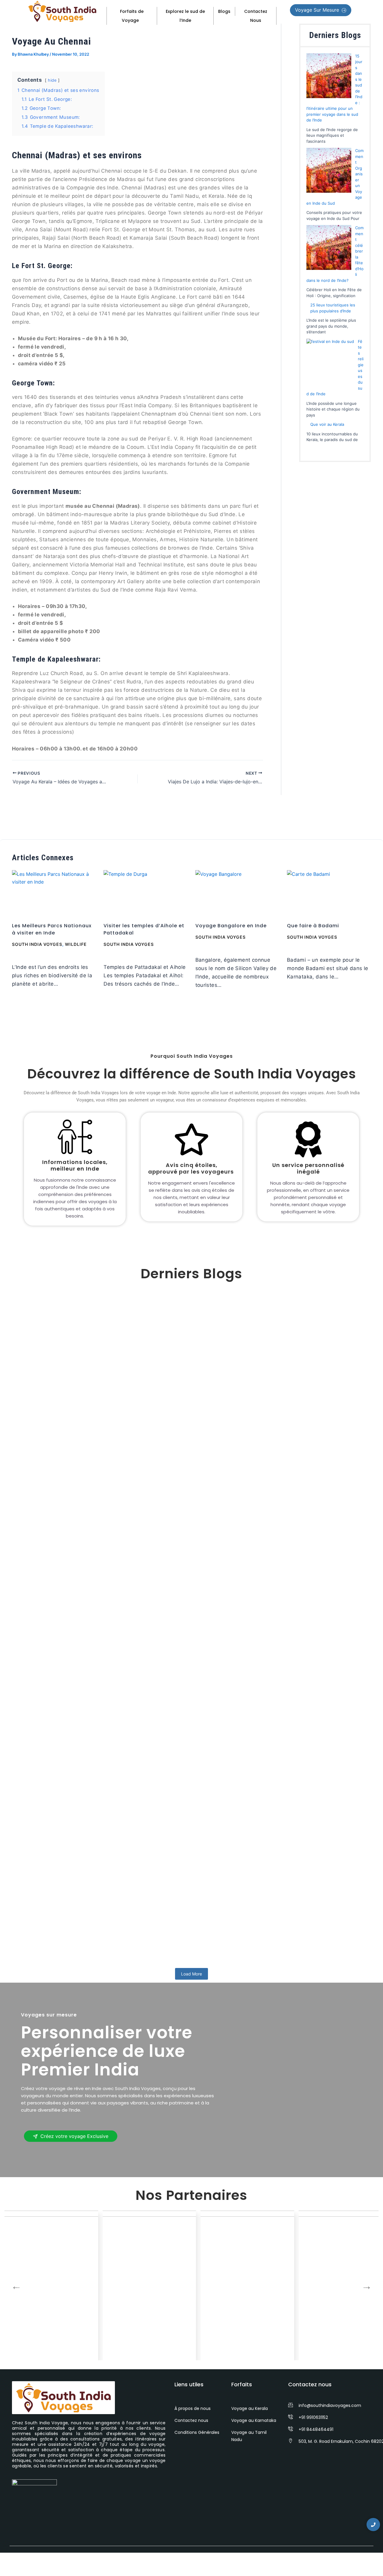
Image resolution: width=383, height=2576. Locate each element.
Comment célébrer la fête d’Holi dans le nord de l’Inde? (105, 1938)
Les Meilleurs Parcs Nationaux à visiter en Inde (52, 929)
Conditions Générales (197, 2432)
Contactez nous (191, 2420)
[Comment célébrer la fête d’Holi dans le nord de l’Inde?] (329, 247)
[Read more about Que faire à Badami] (329, 894)
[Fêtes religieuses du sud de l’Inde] (330, 363)
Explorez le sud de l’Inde (185, 16)
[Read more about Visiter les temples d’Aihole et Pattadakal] (146, 894)
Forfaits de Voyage (132, 16)
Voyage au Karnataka (254, 2420)
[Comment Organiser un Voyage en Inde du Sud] (329, 170)
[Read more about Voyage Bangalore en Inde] (237, 894)
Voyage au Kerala (250, 2408)
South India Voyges (37, 944)
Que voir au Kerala (327, 424)
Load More (191, 1974)
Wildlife (76, 944)
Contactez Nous (256, 16)
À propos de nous (193, 2408)
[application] (141, 20)
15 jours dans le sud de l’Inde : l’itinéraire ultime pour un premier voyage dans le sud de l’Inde (160, 1506)
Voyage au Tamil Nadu (249, 2436)
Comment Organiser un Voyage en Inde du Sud (91, 1725)
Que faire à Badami (313, 926)
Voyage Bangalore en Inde (231, 926)
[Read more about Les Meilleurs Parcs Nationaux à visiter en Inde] (54, 894)
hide (52, 80)
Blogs (224, 11)
